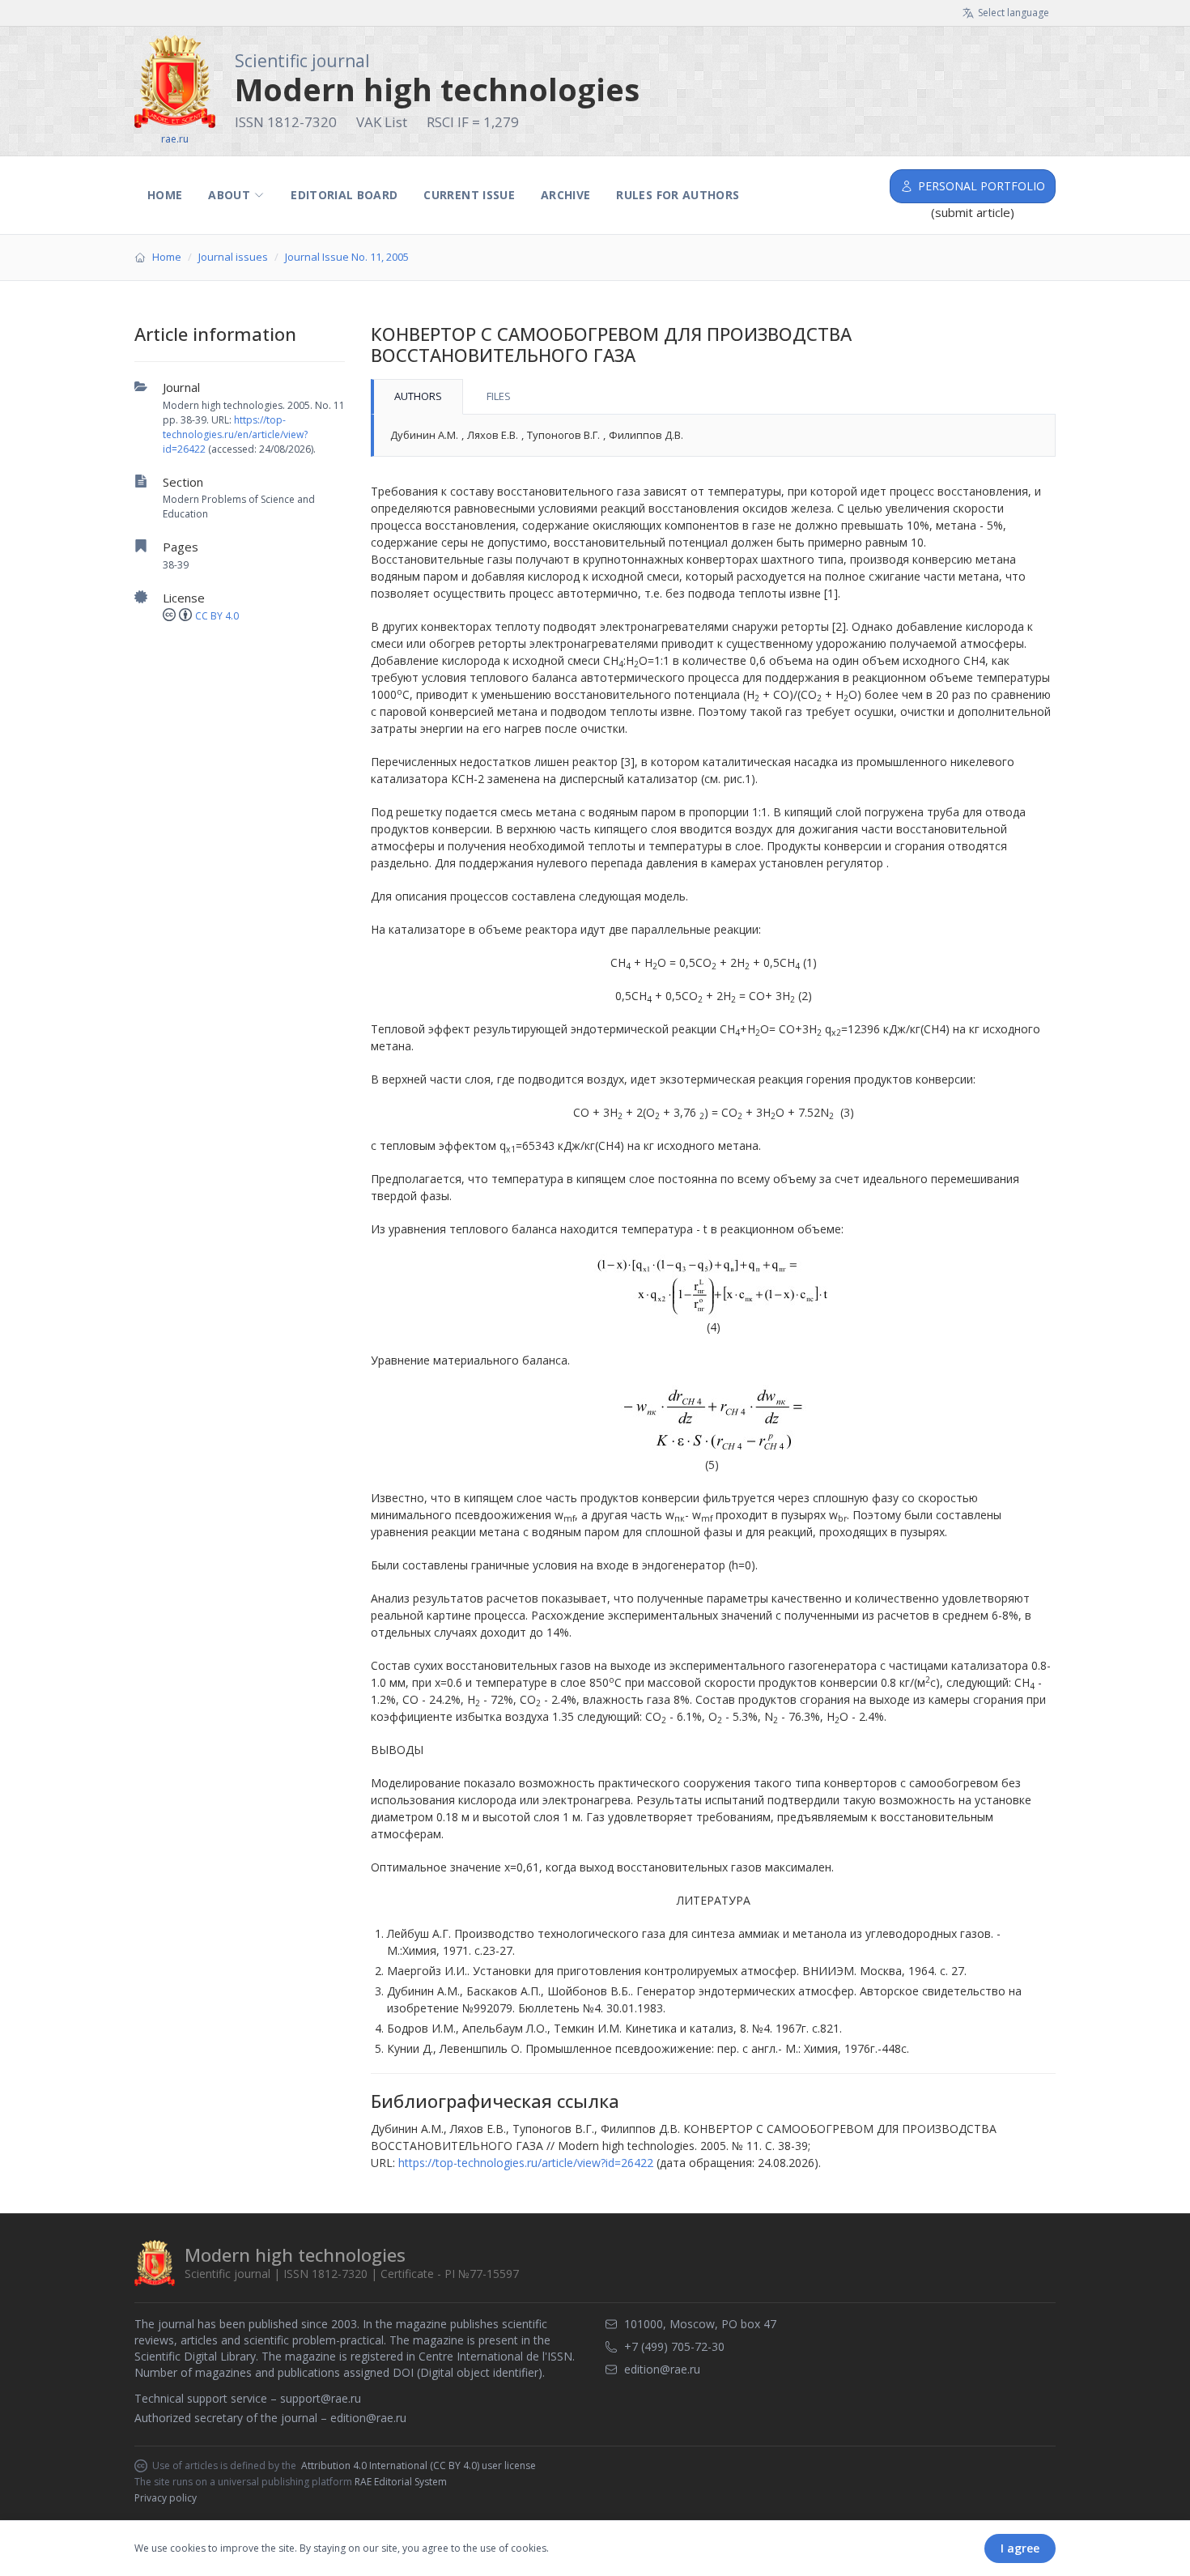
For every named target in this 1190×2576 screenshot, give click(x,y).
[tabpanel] (713, 436)
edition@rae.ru (368, 2418)
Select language (1014, 13)
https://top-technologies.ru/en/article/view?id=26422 (235, 434)
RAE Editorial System (401, 2482)
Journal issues (233, 257)
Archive (565, 195)
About (229, 195)
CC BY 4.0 (217, 616)
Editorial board (344, 195)
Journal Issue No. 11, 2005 (347, 257)
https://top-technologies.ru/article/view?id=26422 (526, 2163)
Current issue (469, 195)
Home (165, 195)
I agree (1020, 2548)
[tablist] (713, 397)
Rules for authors (678, 195)
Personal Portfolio (982, 186)
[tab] (417, 397)
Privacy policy (166, 2498)
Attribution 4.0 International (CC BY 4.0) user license (419, 2466)
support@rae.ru (321, 2398)
